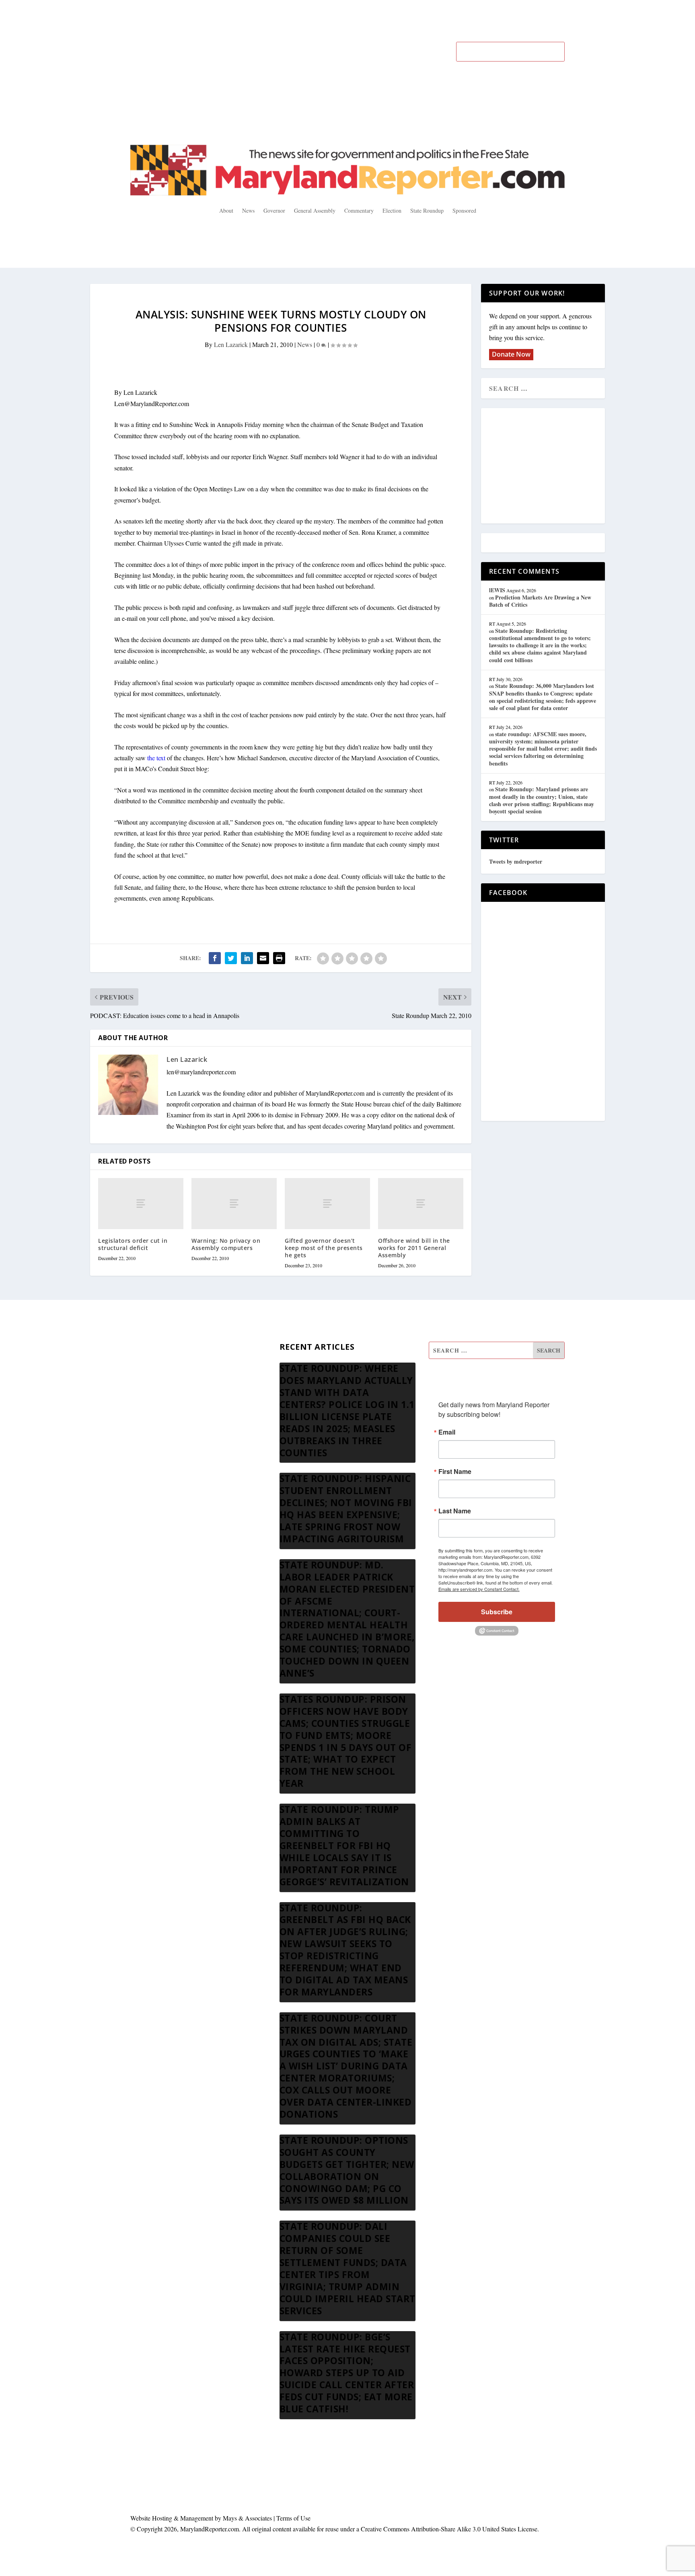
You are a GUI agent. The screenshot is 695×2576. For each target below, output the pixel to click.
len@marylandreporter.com (201, 1072)
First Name (455, 1472)
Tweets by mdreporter (516, 861)
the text (156, 758)
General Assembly (315, 210)
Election (392, 210)
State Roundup (427, 210)
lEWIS (497, 590)
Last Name (455, 1511)
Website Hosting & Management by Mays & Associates (202, 2518)
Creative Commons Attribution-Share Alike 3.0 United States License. (450, 2529)
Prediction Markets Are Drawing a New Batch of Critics (540, 601)
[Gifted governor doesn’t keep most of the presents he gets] (327, 1204)
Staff (136, 1351)
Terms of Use (293, 2518)
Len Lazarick (231, 344)
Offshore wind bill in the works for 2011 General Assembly (414, 1248)
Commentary (359, 210)
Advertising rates (152, 1428)
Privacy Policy (149, 1448)
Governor (274, 210)
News (248, 210)
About (226, 210)
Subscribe (497, 1612)
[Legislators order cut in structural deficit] (141, 1204)
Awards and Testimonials (162, 1370)
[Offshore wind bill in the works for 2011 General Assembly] (421, 1204)
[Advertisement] (547, 466)
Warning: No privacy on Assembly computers (226, 1244)
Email (447, 1432)
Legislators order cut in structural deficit (133, 1244)
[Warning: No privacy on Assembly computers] (234, 1204)
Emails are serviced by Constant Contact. (479, 1589)
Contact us (144, 1467)
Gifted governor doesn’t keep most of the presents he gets (324, 1248)
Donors (140, 1409)
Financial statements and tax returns (175, 1390)
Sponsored (464, 210)
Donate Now (511, 354)
